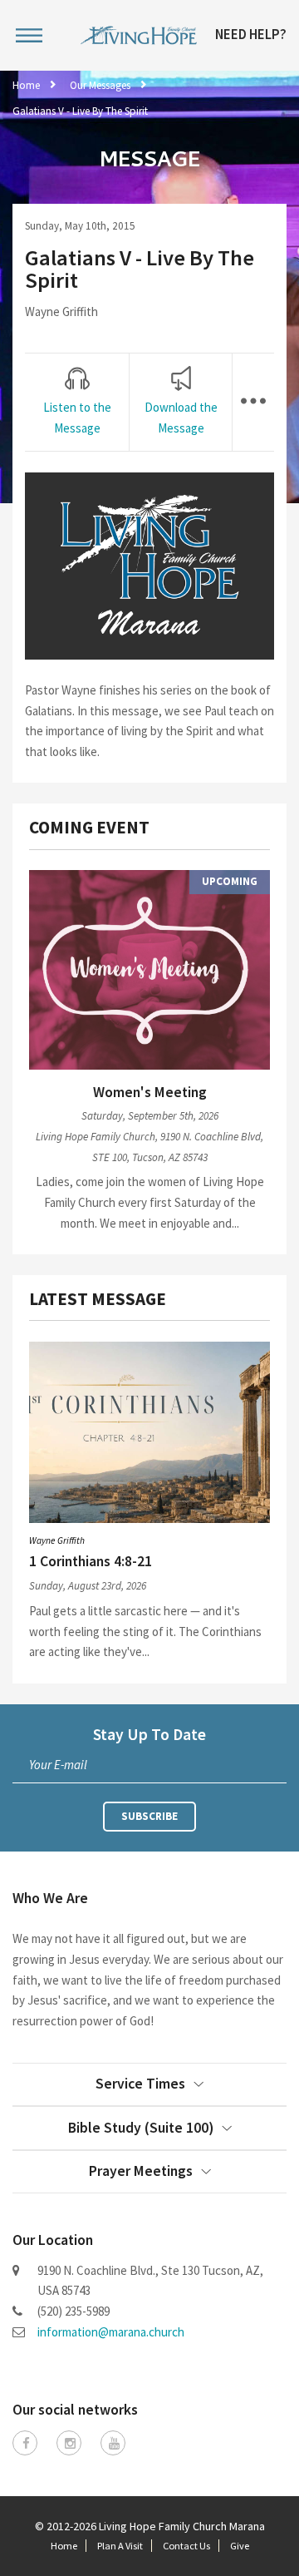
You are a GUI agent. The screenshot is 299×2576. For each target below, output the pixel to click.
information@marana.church (111, 2332)
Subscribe (149, 1816)
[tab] (77, 402)
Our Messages (100, 85)
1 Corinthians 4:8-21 (91, 1561)
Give (240, 2546)
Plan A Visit (120, 2546)
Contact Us (186, 2546)
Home (26, 85)
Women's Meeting (150, 1092)
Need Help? (251, 35)
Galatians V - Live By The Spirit (80, 111)
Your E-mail (58, 1765)
